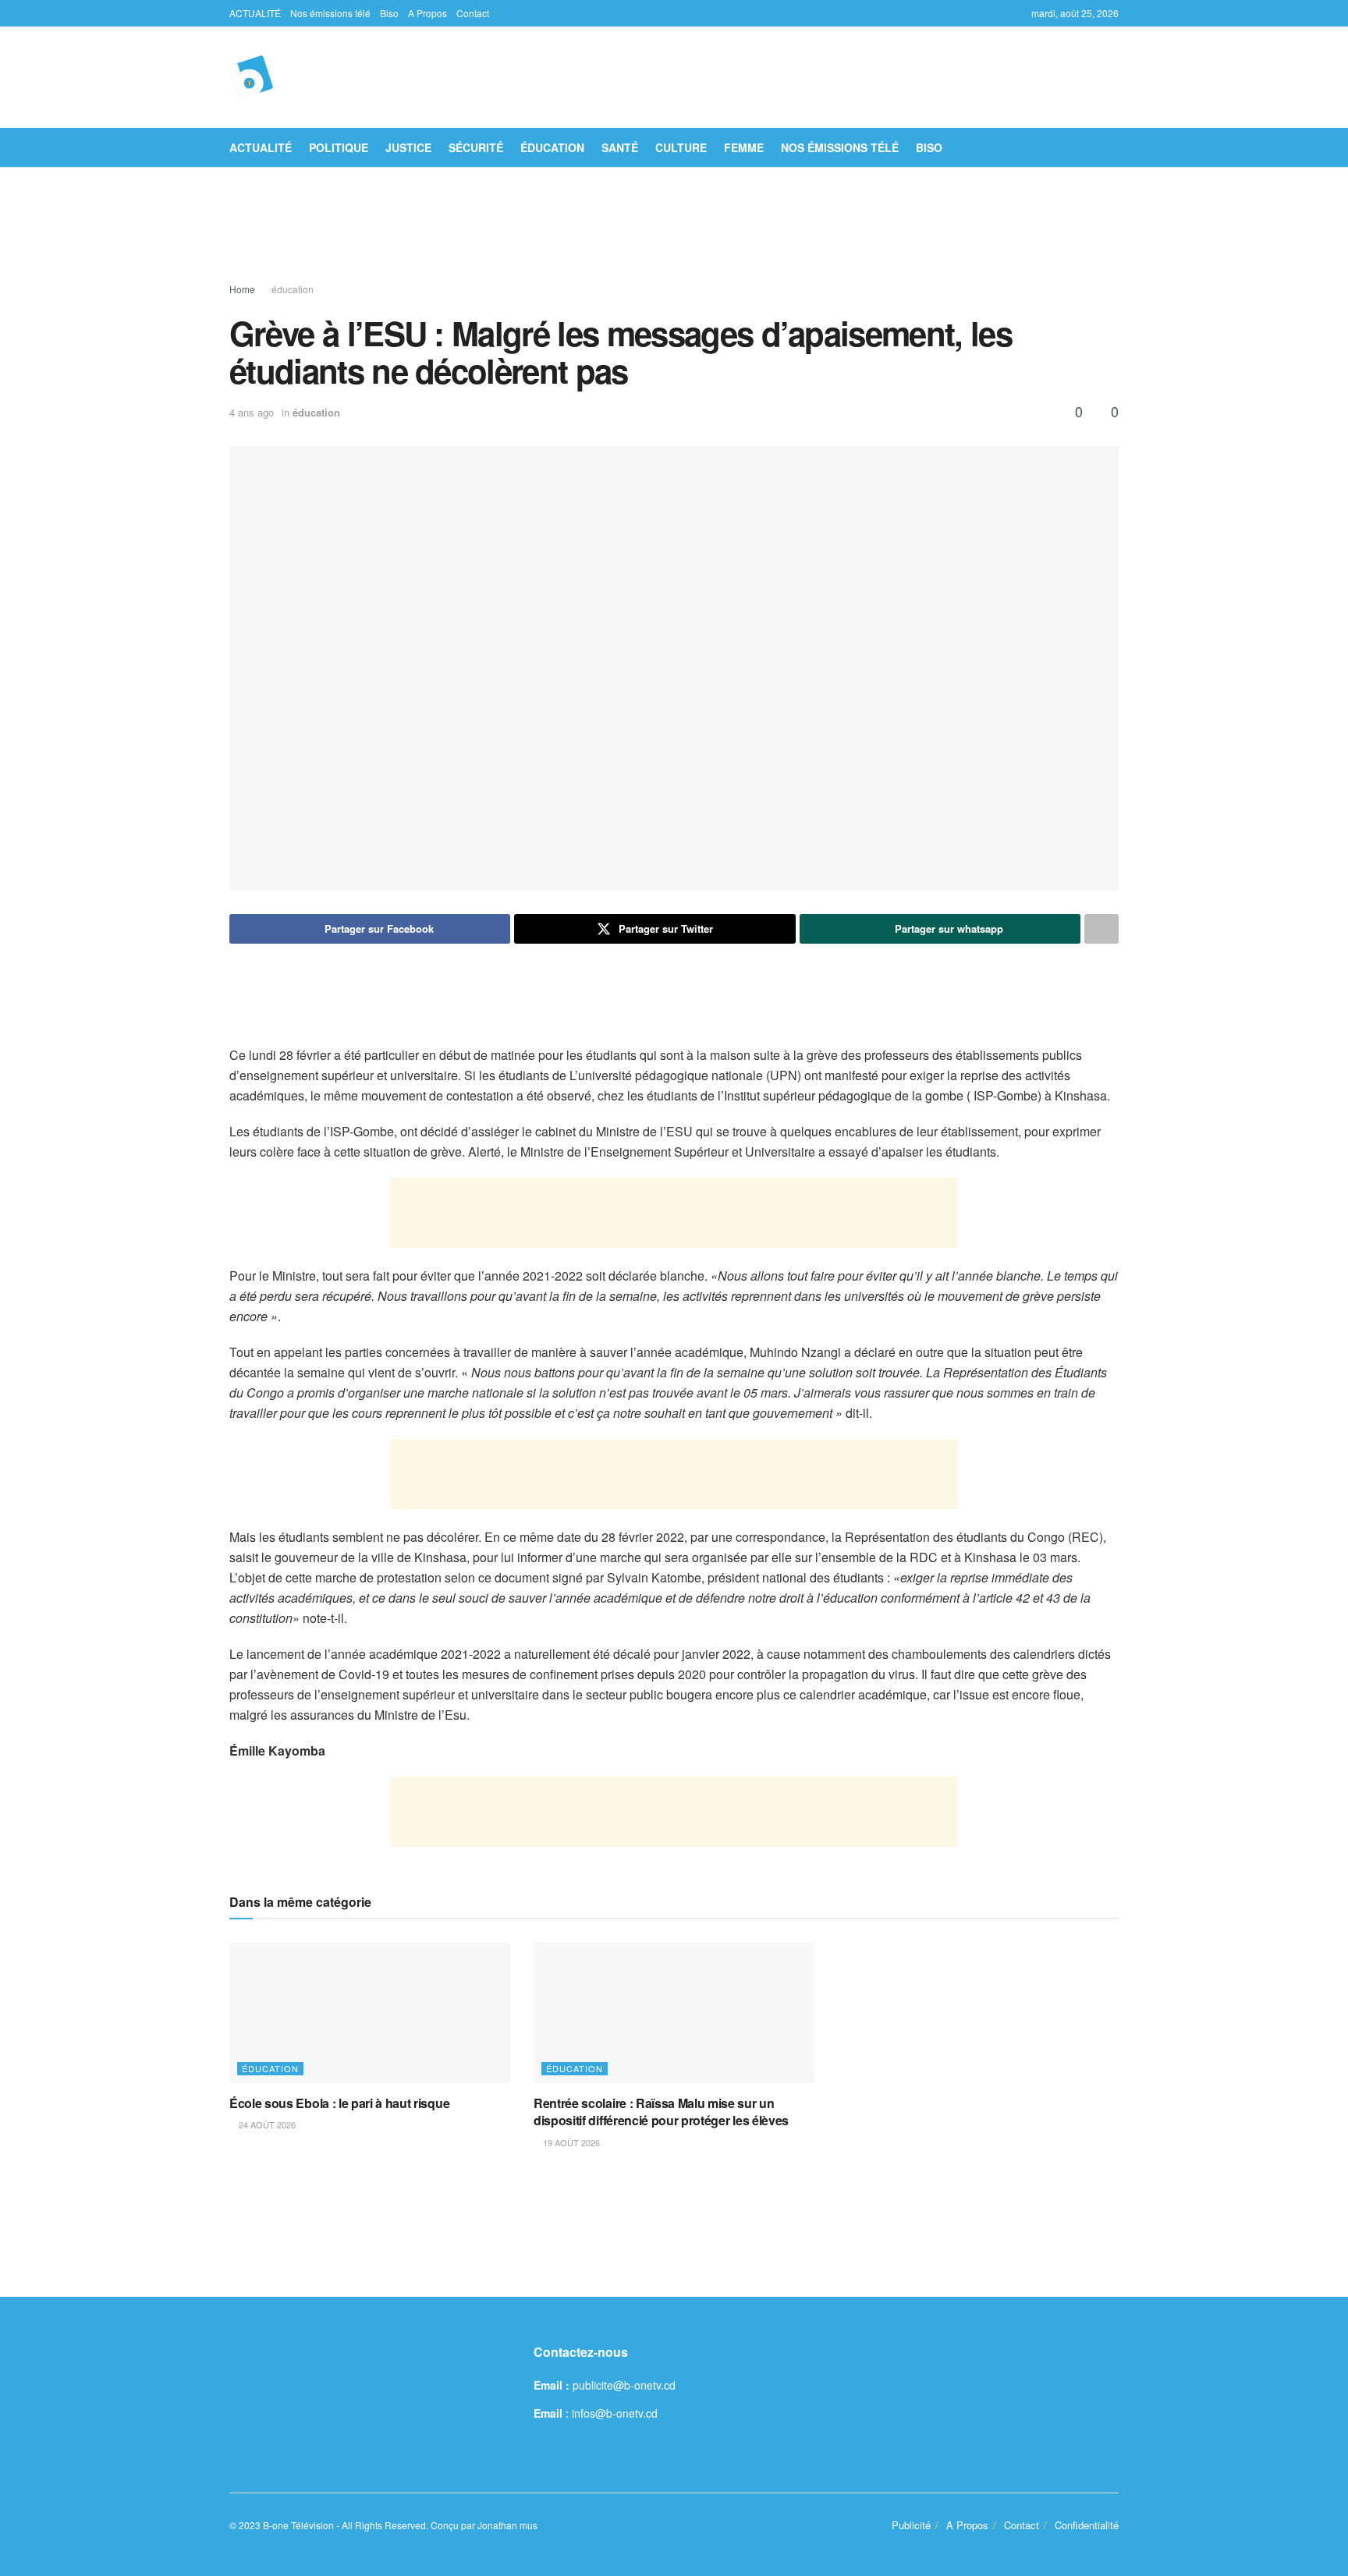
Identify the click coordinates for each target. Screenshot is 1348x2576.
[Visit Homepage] (251, 77)
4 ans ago (252, 412)
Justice (408, 147)
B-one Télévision (298, 2525)
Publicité (911, 2525)
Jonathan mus (507, 2525)
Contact (473, 13)
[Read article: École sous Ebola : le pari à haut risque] (370, 2013)
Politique (339, 147)
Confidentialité (1087, 2525)
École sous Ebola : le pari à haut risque (339, 2103)
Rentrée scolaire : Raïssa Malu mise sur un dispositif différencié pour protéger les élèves (661, 2112)
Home (242, 289)
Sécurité (476, 147)
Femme (744, 147)
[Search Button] (1113, 147)
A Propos (427, 13)
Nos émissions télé (330, 13)
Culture (681, 147)
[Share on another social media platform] (1101, 929)
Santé (620, 147)
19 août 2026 (570, 2142)
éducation (552, 147)
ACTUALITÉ (255, 13)
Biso (389, 13)
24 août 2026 (266, 2124)
